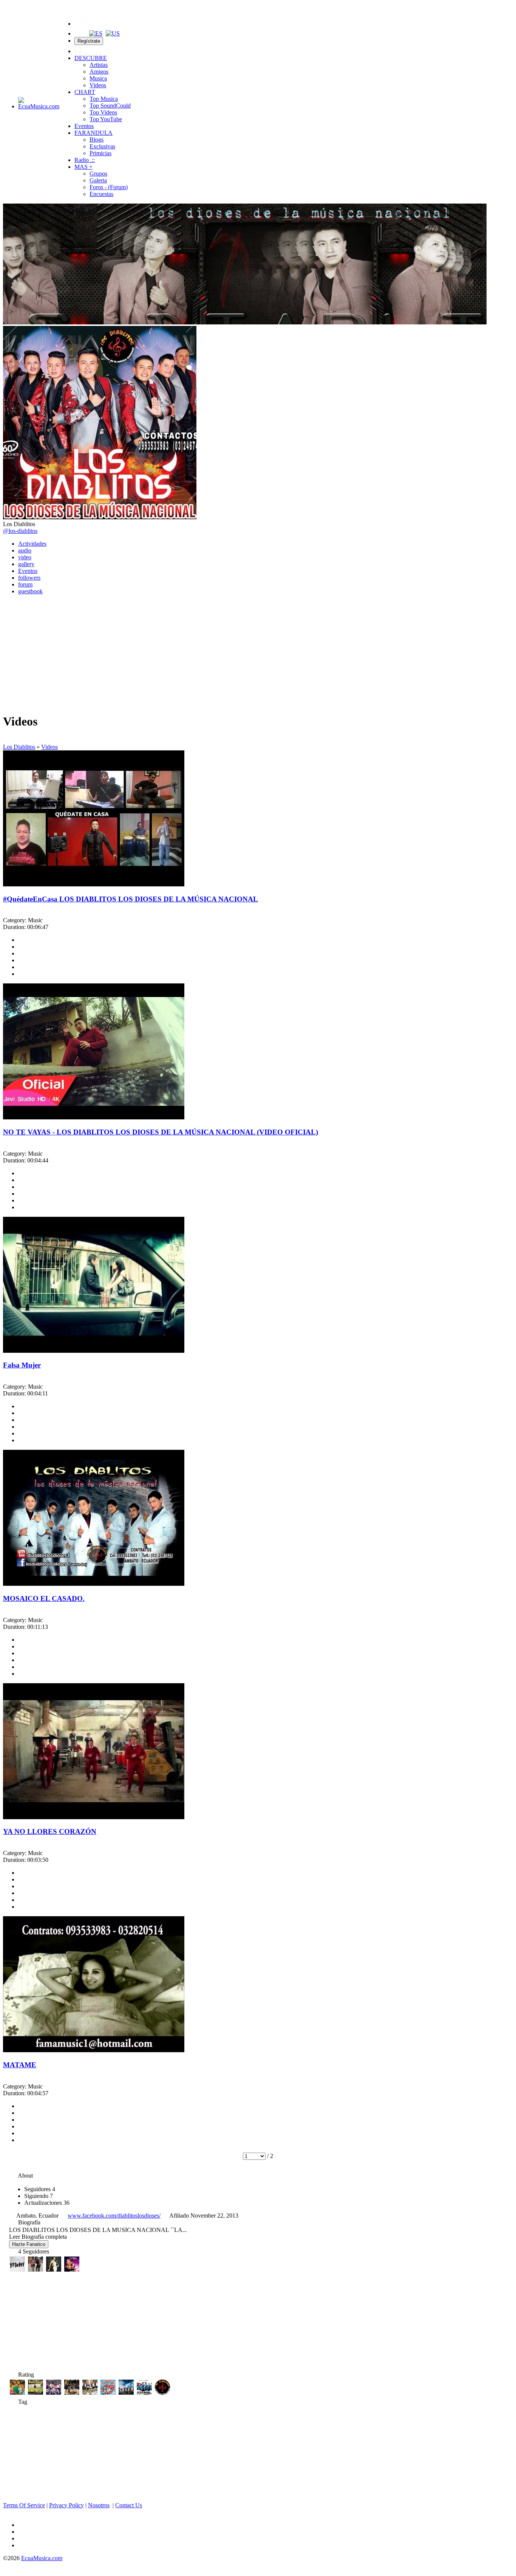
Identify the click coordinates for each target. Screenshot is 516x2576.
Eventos (84, 126)
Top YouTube (106, 119)
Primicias (100, 153)
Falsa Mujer (22, 1365)
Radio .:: (85, 160)
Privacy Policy (66, 2505)
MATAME (20, 2065)
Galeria (98, 180)
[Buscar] (79, 33)
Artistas (99, 65)
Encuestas (101, 194)
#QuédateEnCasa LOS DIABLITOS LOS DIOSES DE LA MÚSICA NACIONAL (131, 899)
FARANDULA (93, 133)
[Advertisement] (258, 654)
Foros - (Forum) (109, 187)
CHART (85, 92)
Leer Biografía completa (38, 2237)
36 (47, 2203)
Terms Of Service (24, 2505)
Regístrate (89, 41)
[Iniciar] (79, 51)
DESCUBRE (91, 58)
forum (25, 584)
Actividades (32, 544)
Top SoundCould (110, 106)
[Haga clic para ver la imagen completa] (245, 322)
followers (29, 578)
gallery (26, 564)
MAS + (83, 167)
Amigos (99, 72)
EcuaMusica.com (42, 2558)
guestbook (30, 591)
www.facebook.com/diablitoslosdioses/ (114, 2216)
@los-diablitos (20, 531)
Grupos (98, 174)
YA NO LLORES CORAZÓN (50, 1831)
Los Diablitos (19, 747)
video (25, 557)
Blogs (97, 140)
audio (25, 550)
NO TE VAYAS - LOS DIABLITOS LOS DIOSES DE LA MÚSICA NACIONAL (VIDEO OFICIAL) (161, 1132)
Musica (98, 78)
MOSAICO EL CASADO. (44, 1598)
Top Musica (104, 99)
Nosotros (99, 2505)
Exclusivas (102, 146)
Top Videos (103, 112)
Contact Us (129, 2505)
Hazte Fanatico (29, 2244)
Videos (98, 85)
